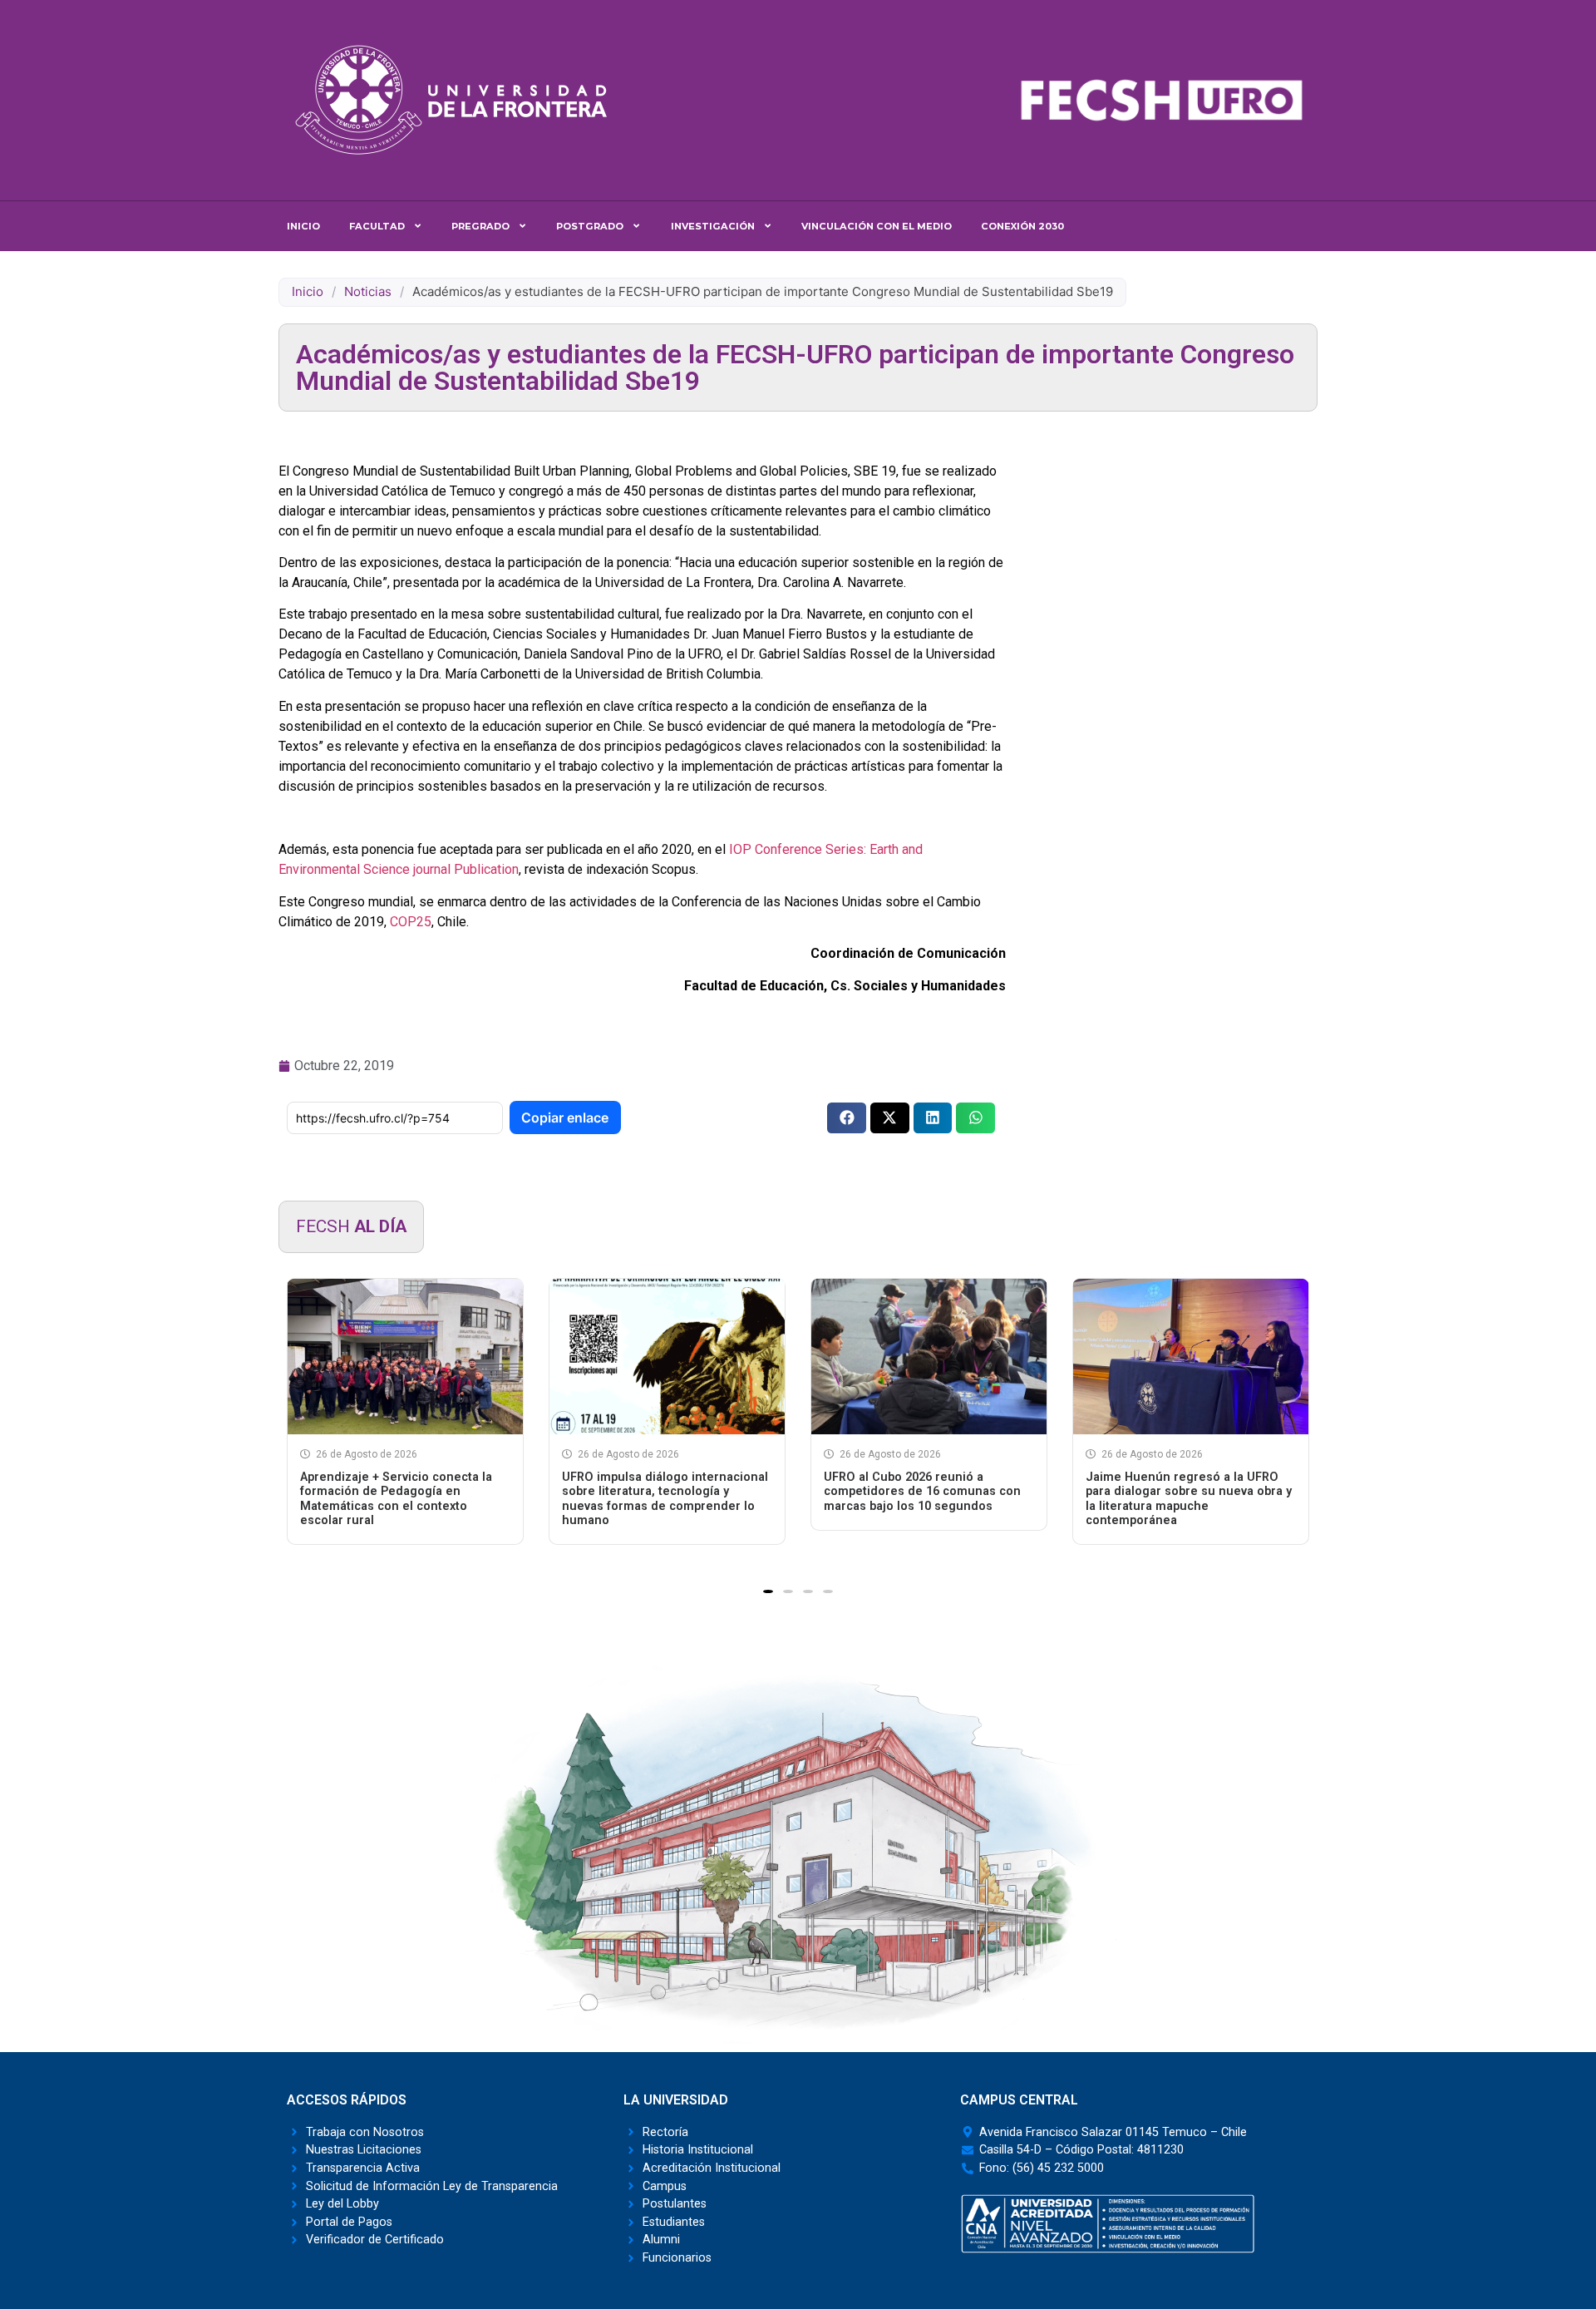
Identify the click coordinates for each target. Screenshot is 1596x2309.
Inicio (303, 226)
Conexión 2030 (1022, 226)
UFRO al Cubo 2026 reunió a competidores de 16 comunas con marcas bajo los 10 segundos (922, 1492)
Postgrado (590, 226)
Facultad (377, 226)
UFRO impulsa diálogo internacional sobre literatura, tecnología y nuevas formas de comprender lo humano (665, 1499)
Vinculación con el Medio (877, 226)
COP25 (411, 922)
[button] (847, 1118)
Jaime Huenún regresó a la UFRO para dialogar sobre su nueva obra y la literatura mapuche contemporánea (1189, 1499)
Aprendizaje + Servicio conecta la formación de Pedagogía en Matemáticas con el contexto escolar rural (396, 1499)
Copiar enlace (565, 1117)
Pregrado (480, 226)
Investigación (713, 226)
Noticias (368, 291)
